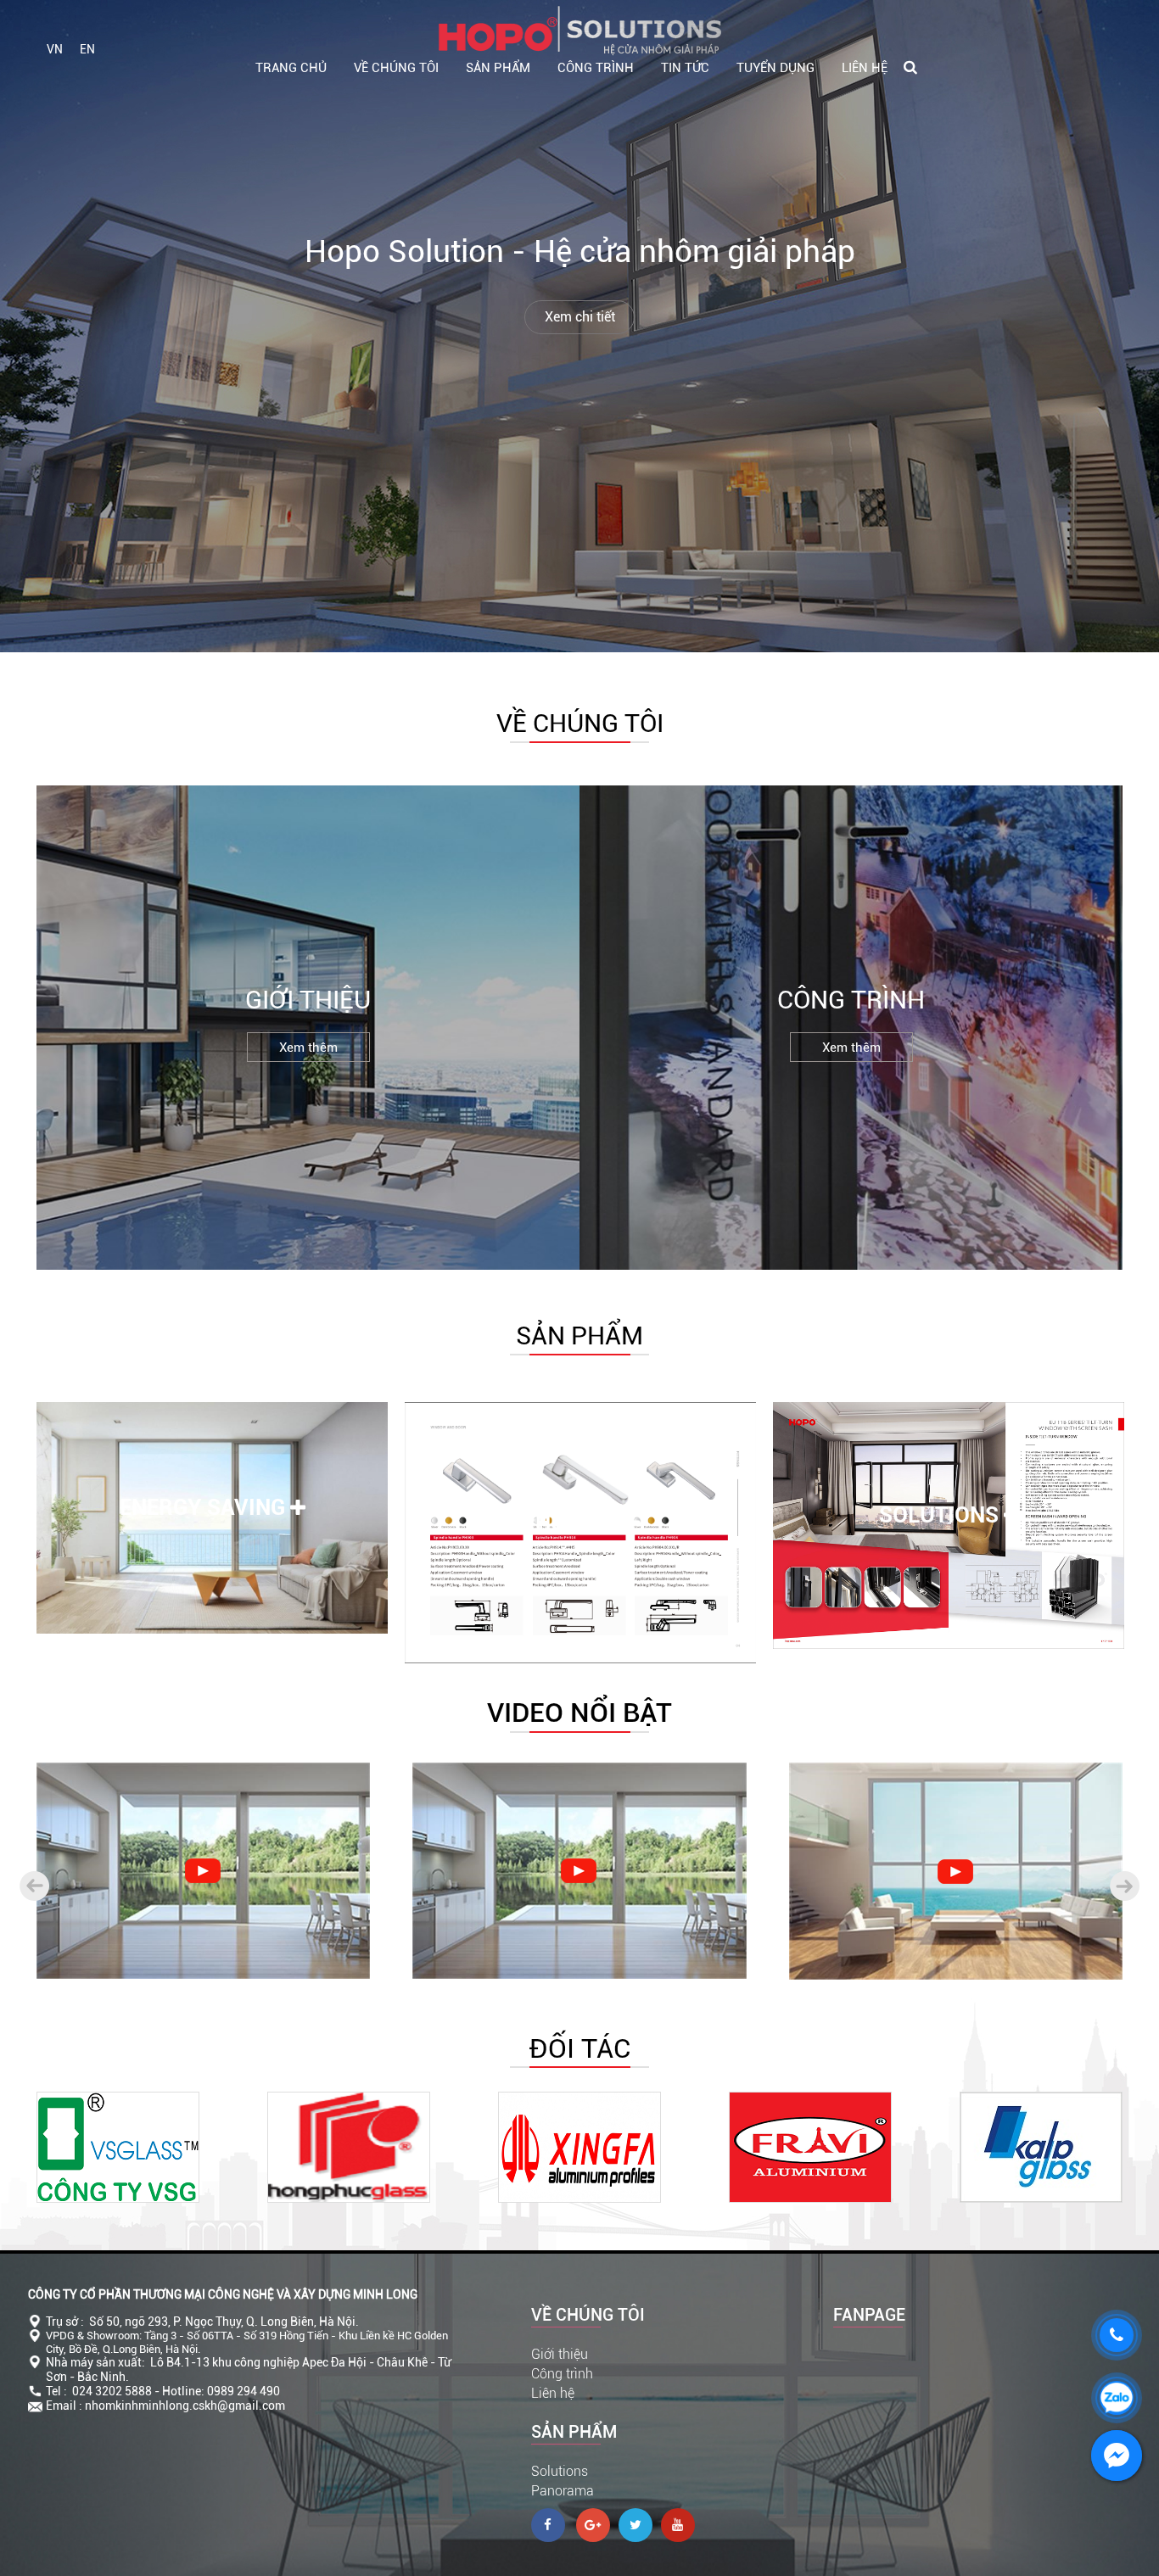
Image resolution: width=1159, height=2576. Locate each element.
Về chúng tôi (396, 68)
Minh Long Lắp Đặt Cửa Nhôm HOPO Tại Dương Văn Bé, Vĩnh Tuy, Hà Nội (579, 1928)
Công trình (596, 68)
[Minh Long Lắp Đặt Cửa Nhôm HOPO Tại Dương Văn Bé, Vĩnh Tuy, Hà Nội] (579, 1871)
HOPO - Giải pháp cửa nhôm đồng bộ (168, 1937)
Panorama (563, 2491)
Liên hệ (865, 68)
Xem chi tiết (580, 317)
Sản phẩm (498, 68)
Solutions (560, 2471)
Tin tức (685, 68)
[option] (212, 1535)
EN (87, 49)
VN (55, 49)
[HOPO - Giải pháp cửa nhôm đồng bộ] (203, 1871)
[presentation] (34, 1886)
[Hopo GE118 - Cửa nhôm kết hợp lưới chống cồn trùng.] (956, 1872)
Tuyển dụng (775, 68)
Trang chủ (291, 68)
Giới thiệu (560, 2354)
